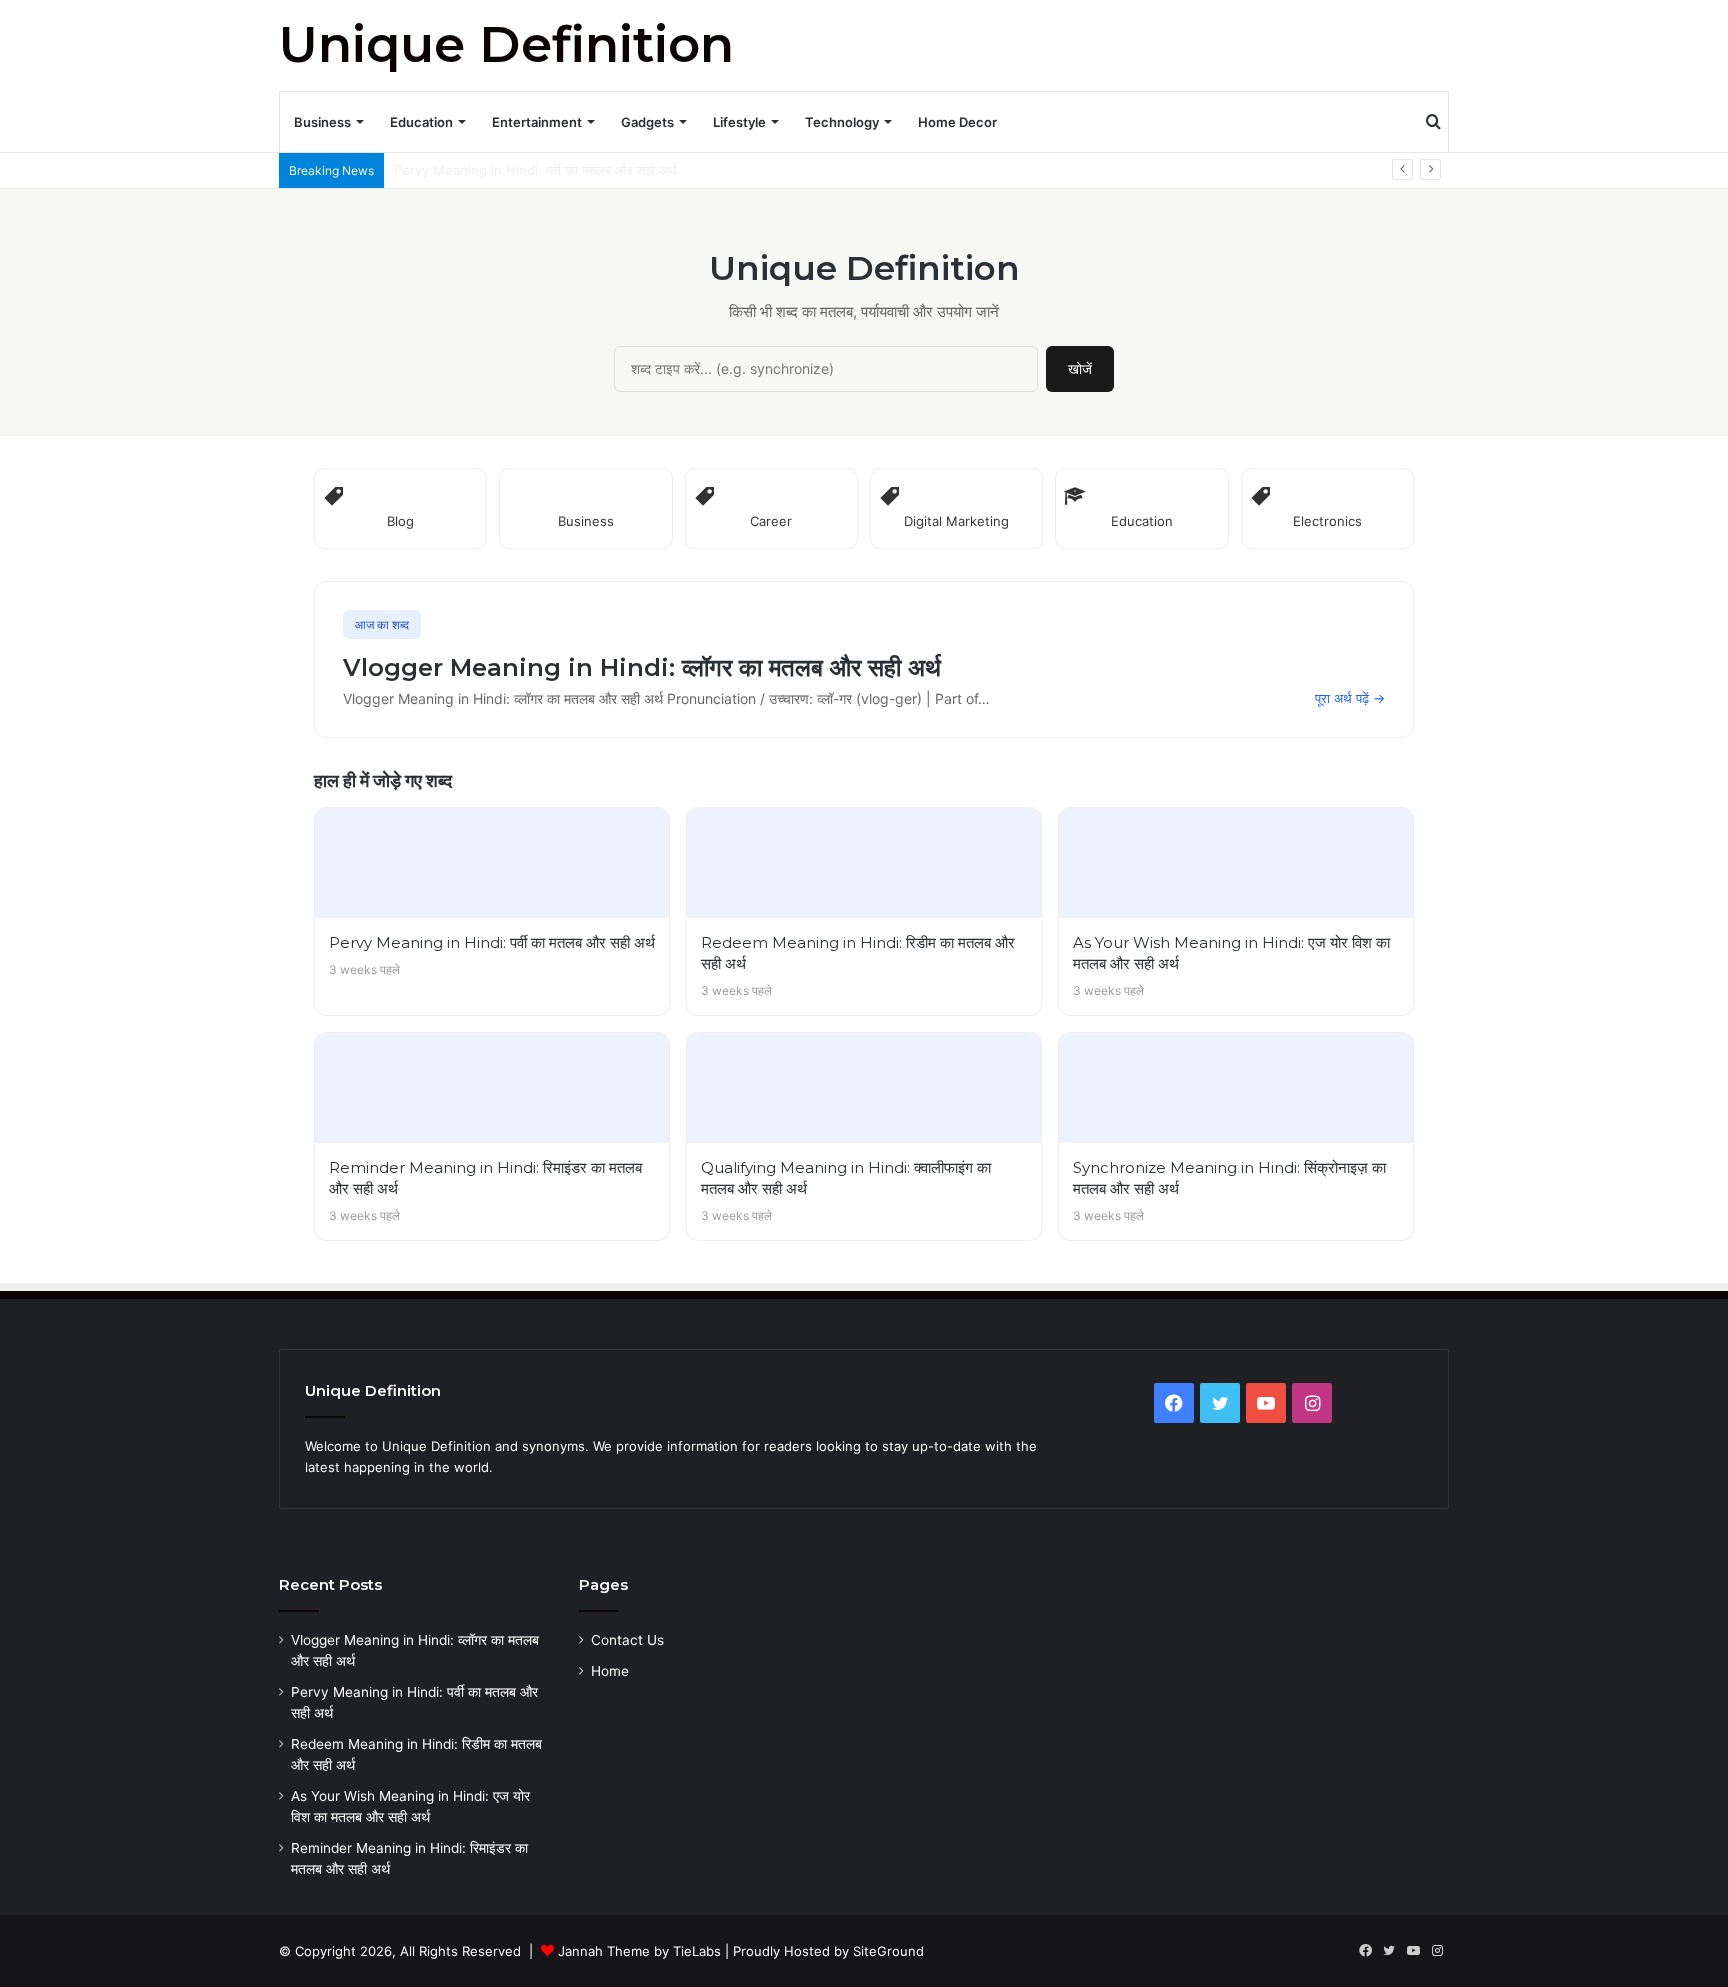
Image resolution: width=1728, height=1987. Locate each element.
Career (771, 521)
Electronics (1327, 521)
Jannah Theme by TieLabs (639, 1951)
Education (421, 122)
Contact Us (627, 1640)
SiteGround (888, 1951)
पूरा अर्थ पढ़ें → (1350, 698)
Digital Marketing (956, 521)
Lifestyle (739, 122)
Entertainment (537, 122)
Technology (842, 122)
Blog (400, 521)
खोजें (1080, 368)
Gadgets (647, 122)
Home (610, 1671)
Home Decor (957, 122)
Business (322, 122)
